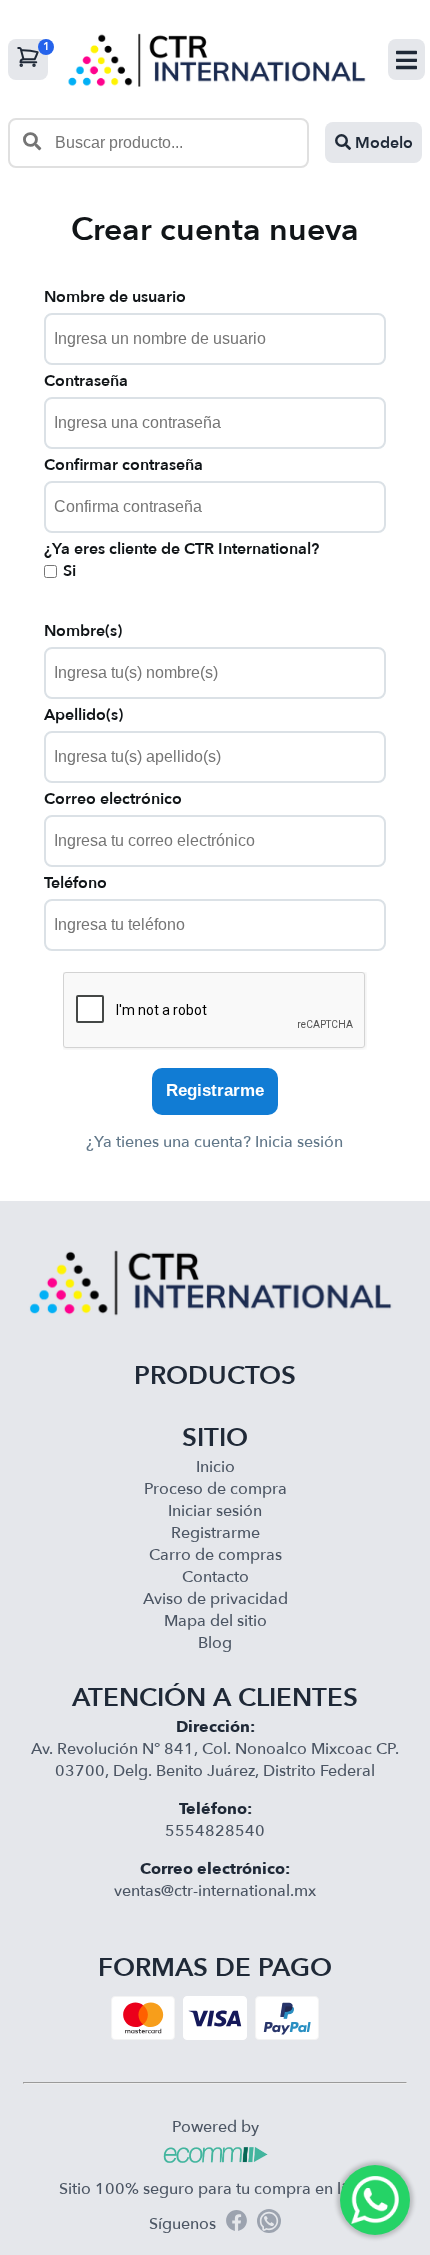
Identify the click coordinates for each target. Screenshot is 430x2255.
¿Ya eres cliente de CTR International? (181, 549)
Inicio (215, 1467)
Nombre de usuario (115, 297)
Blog (215, 1643)
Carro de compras (215, 1555)
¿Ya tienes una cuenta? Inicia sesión (214, 1142)
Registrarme (215, 1090)
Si (69, 571)
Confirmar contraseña (123, 465)
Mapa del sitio (215, 1621)
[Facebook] (236, 2223)
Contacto (215, 1577)
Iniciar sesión (215, 1511)
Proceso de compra (215, 1489)
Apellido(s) (83, 715)
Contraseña (86, 381)
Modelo (382, 143)
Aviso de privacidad (215, 1599)
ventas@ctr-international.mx (215, 1891)
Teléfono (75, 883)
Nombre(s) (83, 631)
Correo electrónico (113, 799)
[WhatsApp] (269, 2224)
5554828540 (215, 1831)
